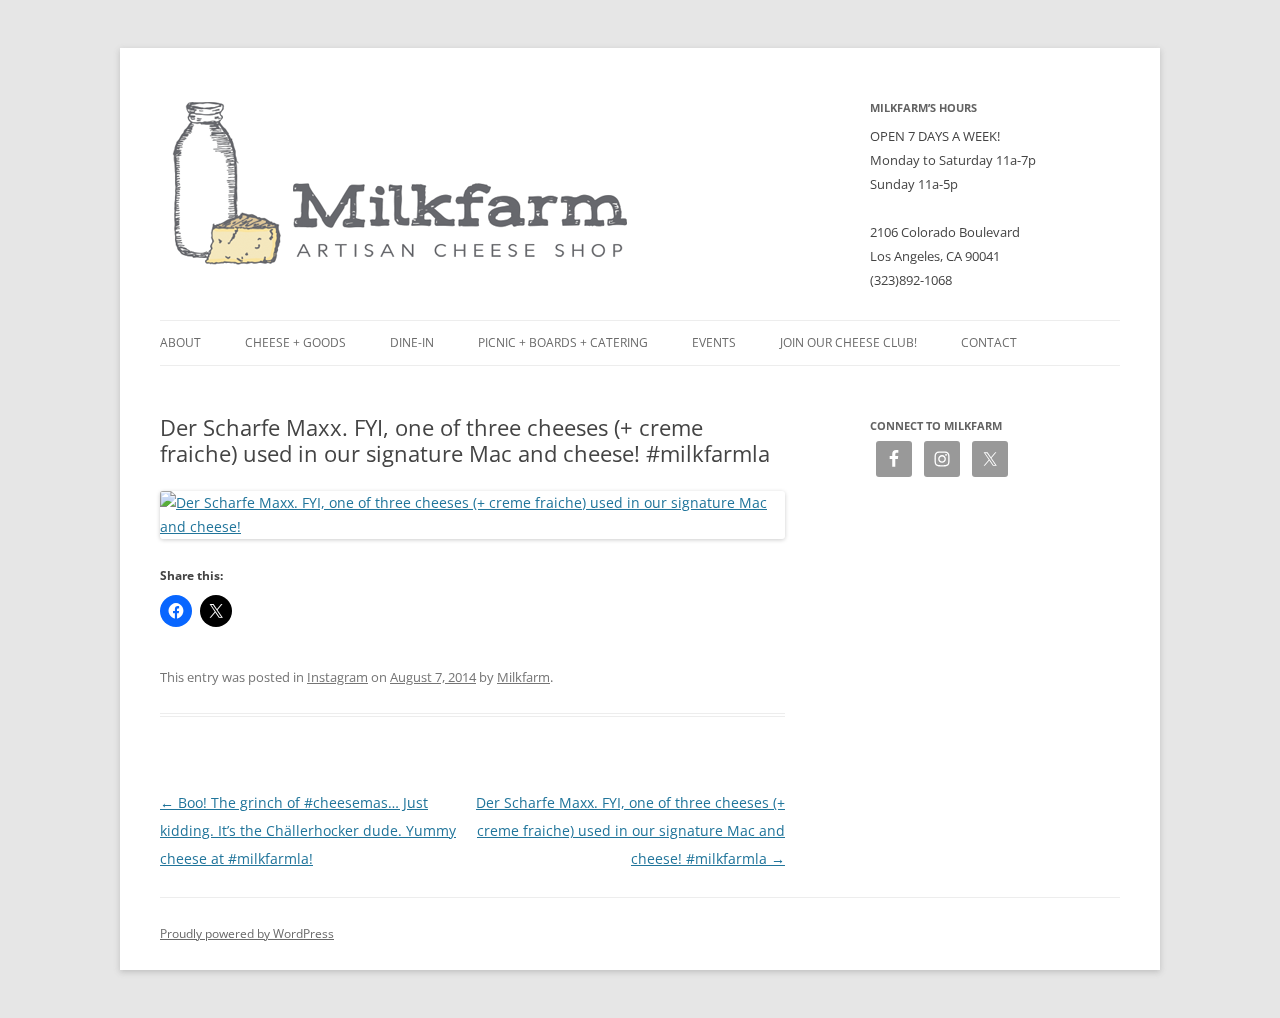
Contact (989, 342)
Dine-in (412, 342)
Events (714, 342)
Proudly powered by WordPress (247, 933)
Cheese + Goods (295, 342)
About (180, 342)
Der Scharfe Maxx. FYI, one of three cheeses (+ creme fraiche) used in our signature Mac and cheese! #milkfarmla (630, 830)
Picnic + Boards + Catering (563, 342)
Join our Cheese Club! (848, 342)
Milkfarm (523, 677)
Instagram (337, 677)
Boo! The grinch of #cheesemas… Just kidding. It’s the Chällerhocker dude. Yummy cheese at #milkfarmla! (308, 830)
